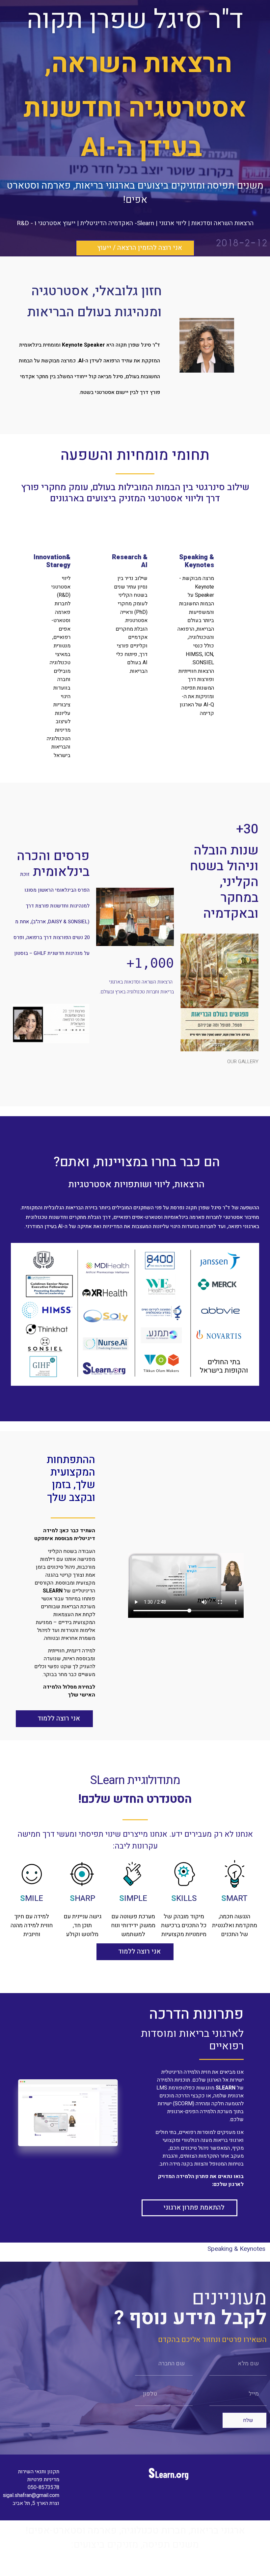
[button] (135, 248)
